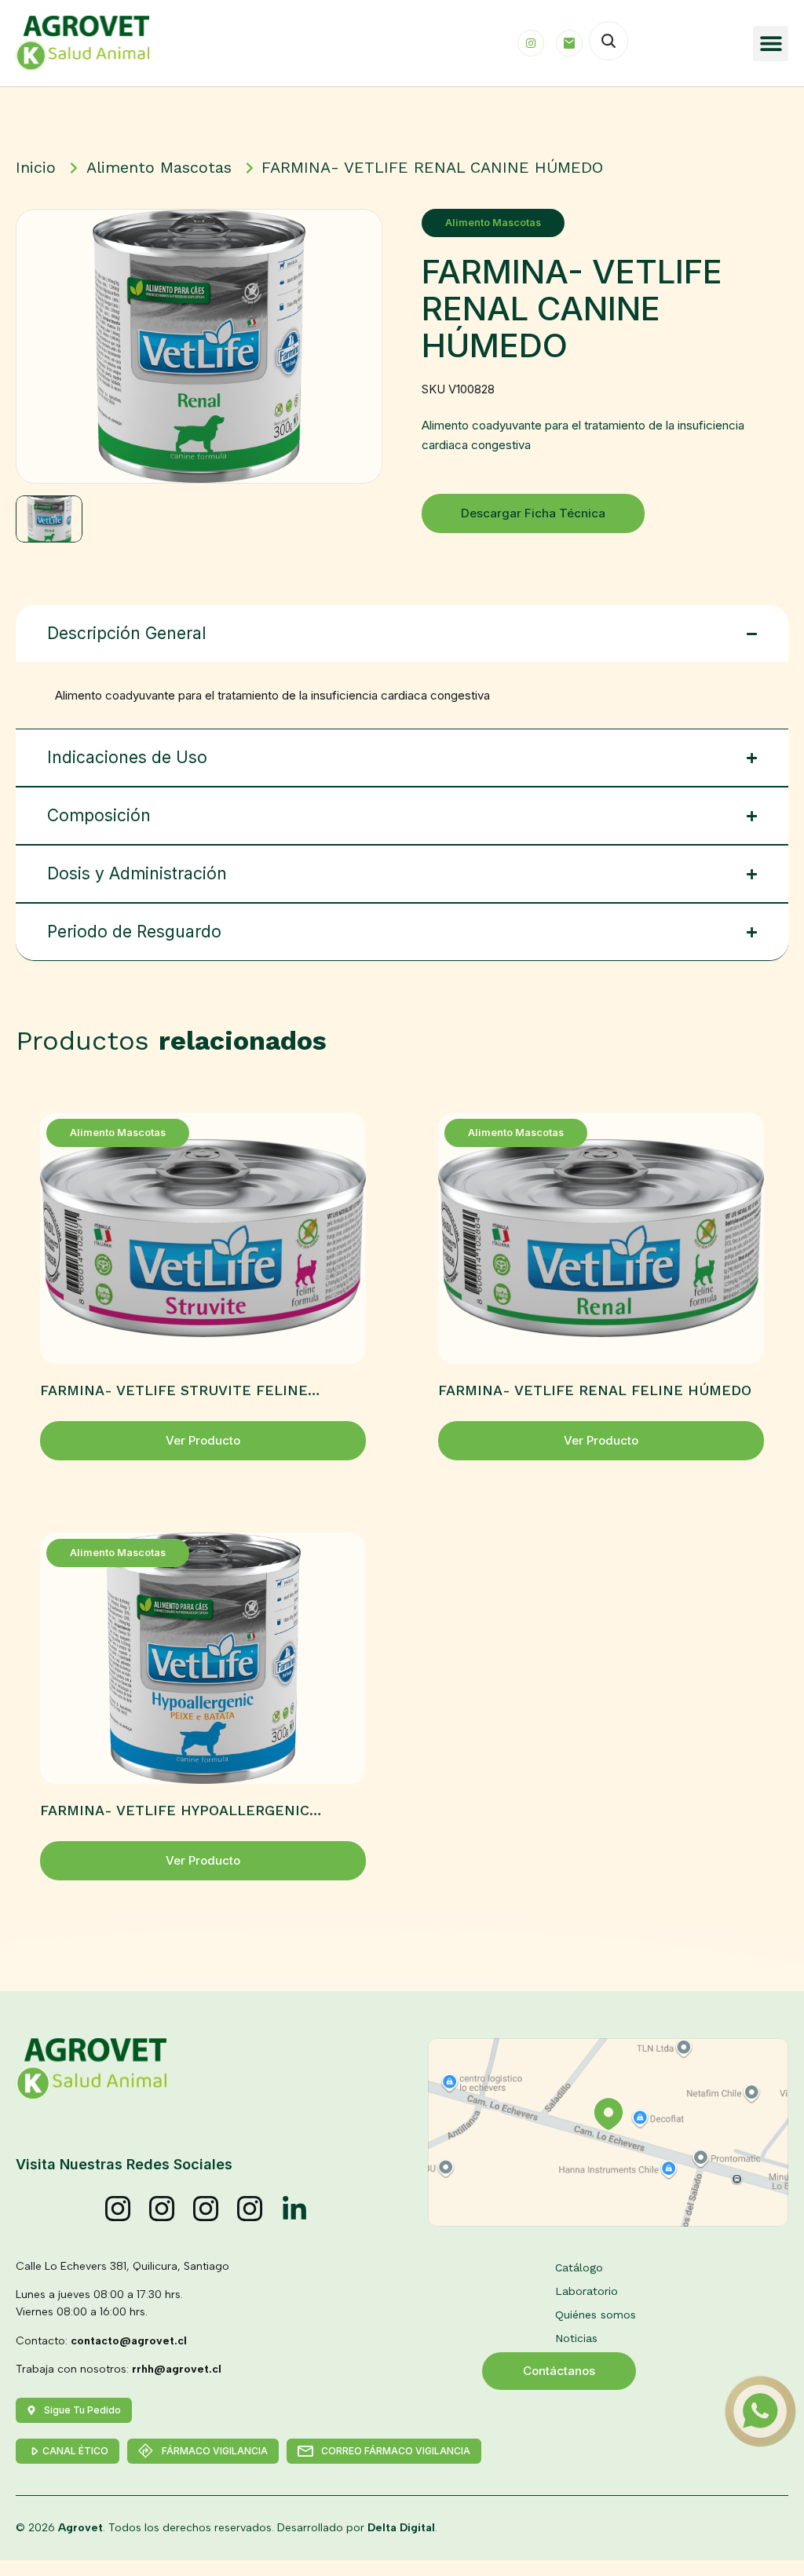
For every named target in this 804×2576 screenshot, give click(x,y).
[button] (771, 44)
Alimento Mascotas (493, 223)
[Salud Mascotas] (119, 2209)
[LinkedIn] (294, 2209)
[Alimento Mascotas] (163, 2209)
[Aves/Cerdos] (206, 2209)
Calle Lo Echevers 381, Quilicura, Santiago (122, 2266)
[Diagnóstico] (250, 2209)
